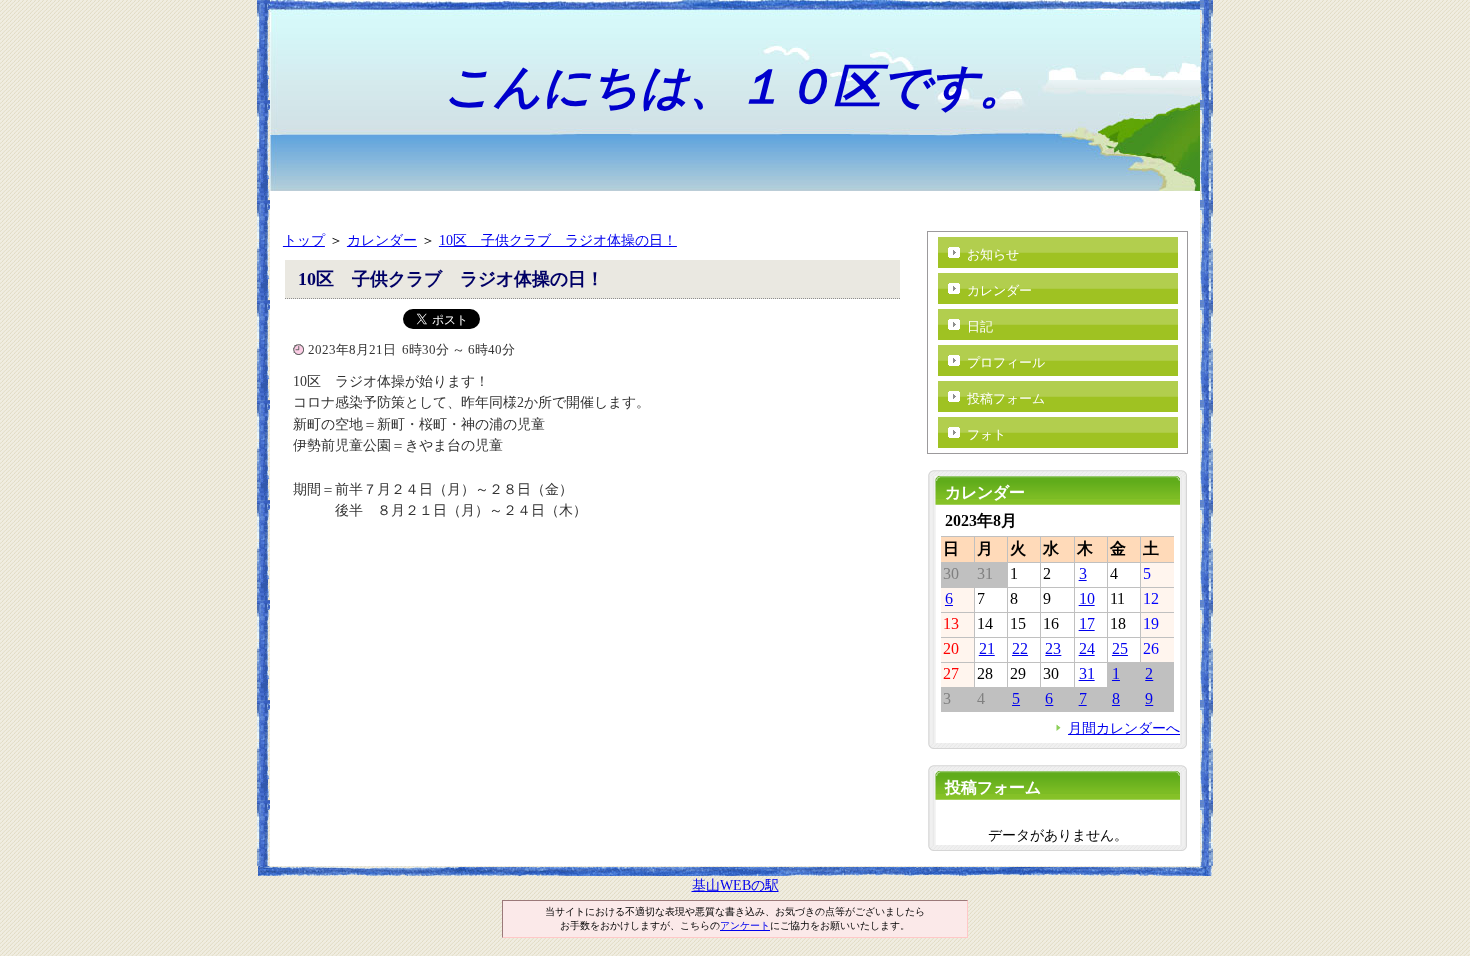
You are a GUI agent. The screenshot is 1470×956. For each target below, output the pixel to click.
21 (987, 648)
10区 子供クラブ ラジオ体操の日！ (558, 240)
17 (1087, 623)
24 (1087, 648)
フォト (986, 434)
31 (1087, 673)
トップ (304, 240)
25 (1120, 648)
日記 (980, 326)
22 (1020, 648)
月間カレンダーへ (1124, 728)
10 (1087, 598)
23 (1053, 648)
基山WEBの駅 (735, 885)
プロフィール (1006, 362)
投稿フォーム (1006, 398)
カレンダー (382, 240)
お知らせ (993, 254)
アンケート (745, 925)
